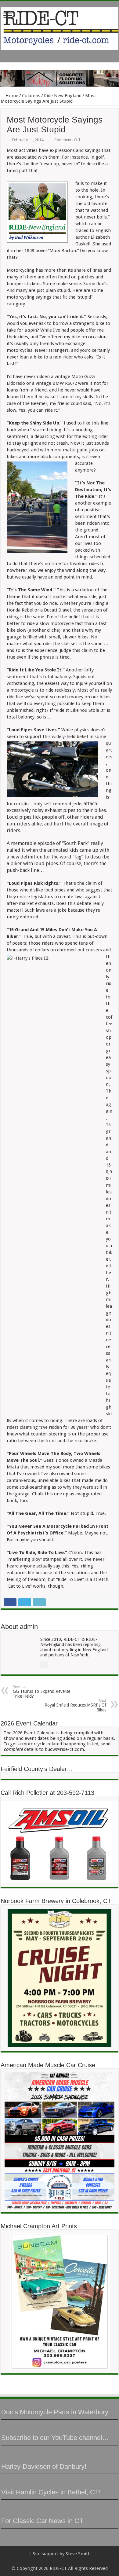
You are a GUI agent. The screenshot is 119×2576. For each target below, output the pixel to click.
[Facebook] (51, 2561)
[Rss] (45, 2561)
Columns (31, 96)
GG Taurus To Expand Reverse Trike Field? (41, 1692)
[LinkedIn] (62, 2561)
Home (11, 96)
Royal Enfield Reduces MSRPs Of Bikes (75, 1705)
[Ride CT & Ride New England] (60, 28)
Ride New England (63, 96)
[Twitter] (57, 2561)
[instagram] (74, 2561)
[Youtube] (68, 2561)
